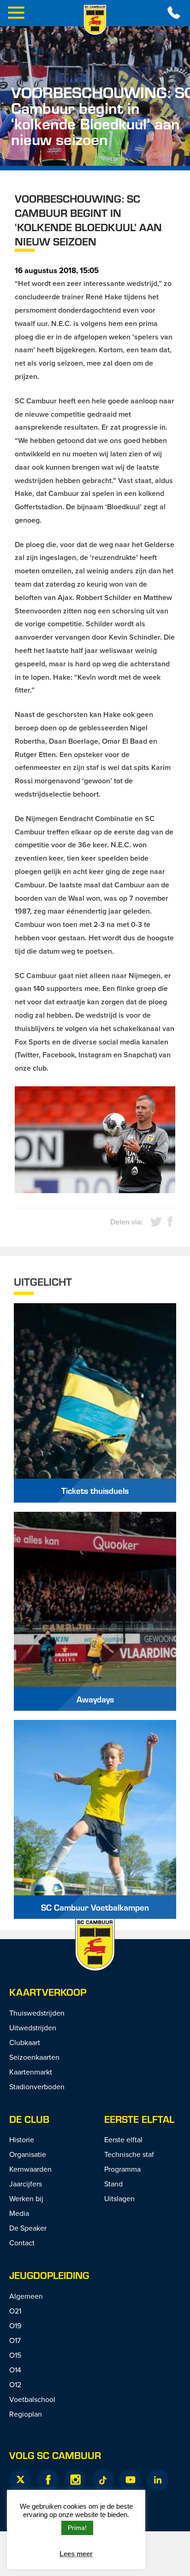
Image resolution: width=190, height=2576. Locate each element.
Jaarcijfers (26, 2184)
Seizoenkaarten (34, 2057)
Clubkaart (25, 2042)
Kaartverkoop (48, 1992)
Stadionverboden (37, 2086)
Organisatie (28, 2154)
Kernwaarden (30, 2169)
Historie (22, 2139)
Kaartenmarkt (31, 2072)
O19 (15, 2325)
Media (19, 2213)
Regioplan (26, 2414)
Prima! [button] (77, 2528)
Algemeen (26, 2296)
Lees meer (76, 2554)
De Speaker (28, 2228)
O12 (15, 2384)
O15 (15, 2355)
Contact (22, 2243)
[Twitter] (20, 2480)
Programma (122, 2169)
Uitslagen (119, 2198)
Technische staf (129, 2154)
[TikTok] (103, 2480)
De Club (29, 2119)
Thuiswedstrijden (37, 2013)
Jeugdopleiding (49, 2275)
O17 (15, 2340)
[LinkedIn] (158, 2480)
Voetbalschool (32, 2399)
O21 (15, 2311)
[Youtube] (130, 2480)
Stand (113, 2184)
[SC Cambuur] (95, 20)
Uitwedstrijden (33, 2028)
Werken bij (26, 2198)
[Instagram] (75, 2480)
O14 (15, 2370)
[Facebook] (48, 2480)
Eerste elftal (139, 2119)
